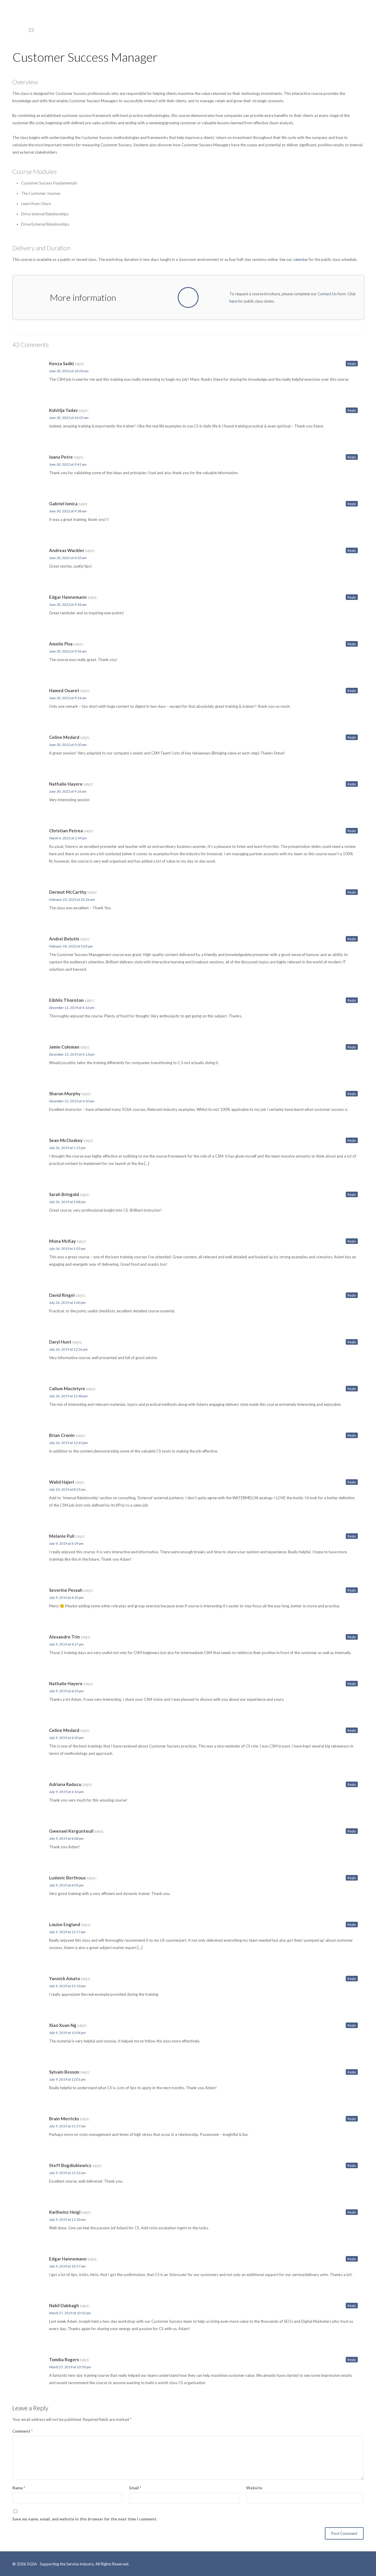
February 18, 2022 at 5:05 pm (71, 946)
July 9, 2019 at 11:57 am (67, 2126)
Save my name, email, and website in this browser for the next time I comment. (85, 2519)
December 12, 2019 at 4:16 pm (72, 1008)
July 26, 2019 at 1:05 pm (67, 1248)
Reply (352, 364)
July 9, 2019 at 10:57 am (67, 2266)
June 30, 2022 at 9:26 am (68, 651)
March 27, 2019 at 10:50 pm (70, 2367)
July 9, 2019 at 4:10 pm (66, 1792)
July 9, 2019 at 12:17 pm (67, 1932)
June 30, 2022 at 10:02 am (69, 418)
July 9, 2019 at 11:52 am (67, 2173)
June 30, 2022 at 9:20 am (68, 745)
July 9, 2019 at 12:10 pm (67, 1986)
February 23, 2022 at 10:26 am (72, 899)
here (233, 301)
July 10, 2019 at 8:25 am (67, 1489)
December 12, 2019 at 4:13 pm (72, 1054)
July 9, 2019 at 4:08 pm (66, 1838)
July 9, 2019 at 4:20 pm (66, 1738)
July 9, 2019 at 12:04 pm (67, 2033)
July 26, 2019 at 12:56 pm (68, 1349)
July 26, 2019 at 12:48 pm (68, 1396)
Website (254, 2488)
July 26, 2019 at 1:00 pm (67, 1303)
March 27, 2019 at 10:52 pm (70, 2313)
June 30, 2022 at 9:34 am (68, 604)
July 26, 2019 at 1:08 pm (67, 1202)
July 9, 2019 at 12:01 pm (67, 2079)
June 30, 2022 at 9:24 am (68, 698)
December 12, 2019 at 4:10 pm (72, 1101)
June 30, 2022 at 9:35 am (68, 558)
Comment (22, 2431)
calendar (301, 259)
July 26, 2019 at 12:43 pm (68, 1443)
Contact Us (327, 294)
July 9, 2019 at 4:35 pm (66, 1598)
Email (135, 2488)
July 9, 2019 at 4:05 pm (66, 1885)
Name (19, 2488)
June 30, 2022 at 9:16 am (68, 791)
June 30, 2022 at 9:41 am (68, 464)
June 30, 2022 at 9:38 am (68, 511)
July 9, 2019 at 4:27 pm (66, 1644)
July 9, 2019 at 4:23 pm (66, 1691)
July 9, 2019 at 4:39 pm (66, 1543)
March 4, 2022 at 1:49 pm (68, 838)
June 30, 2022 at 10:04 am (69, 371)
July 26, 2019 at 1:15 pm (67, 1148)
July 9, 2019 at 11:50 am (67, 2219)
